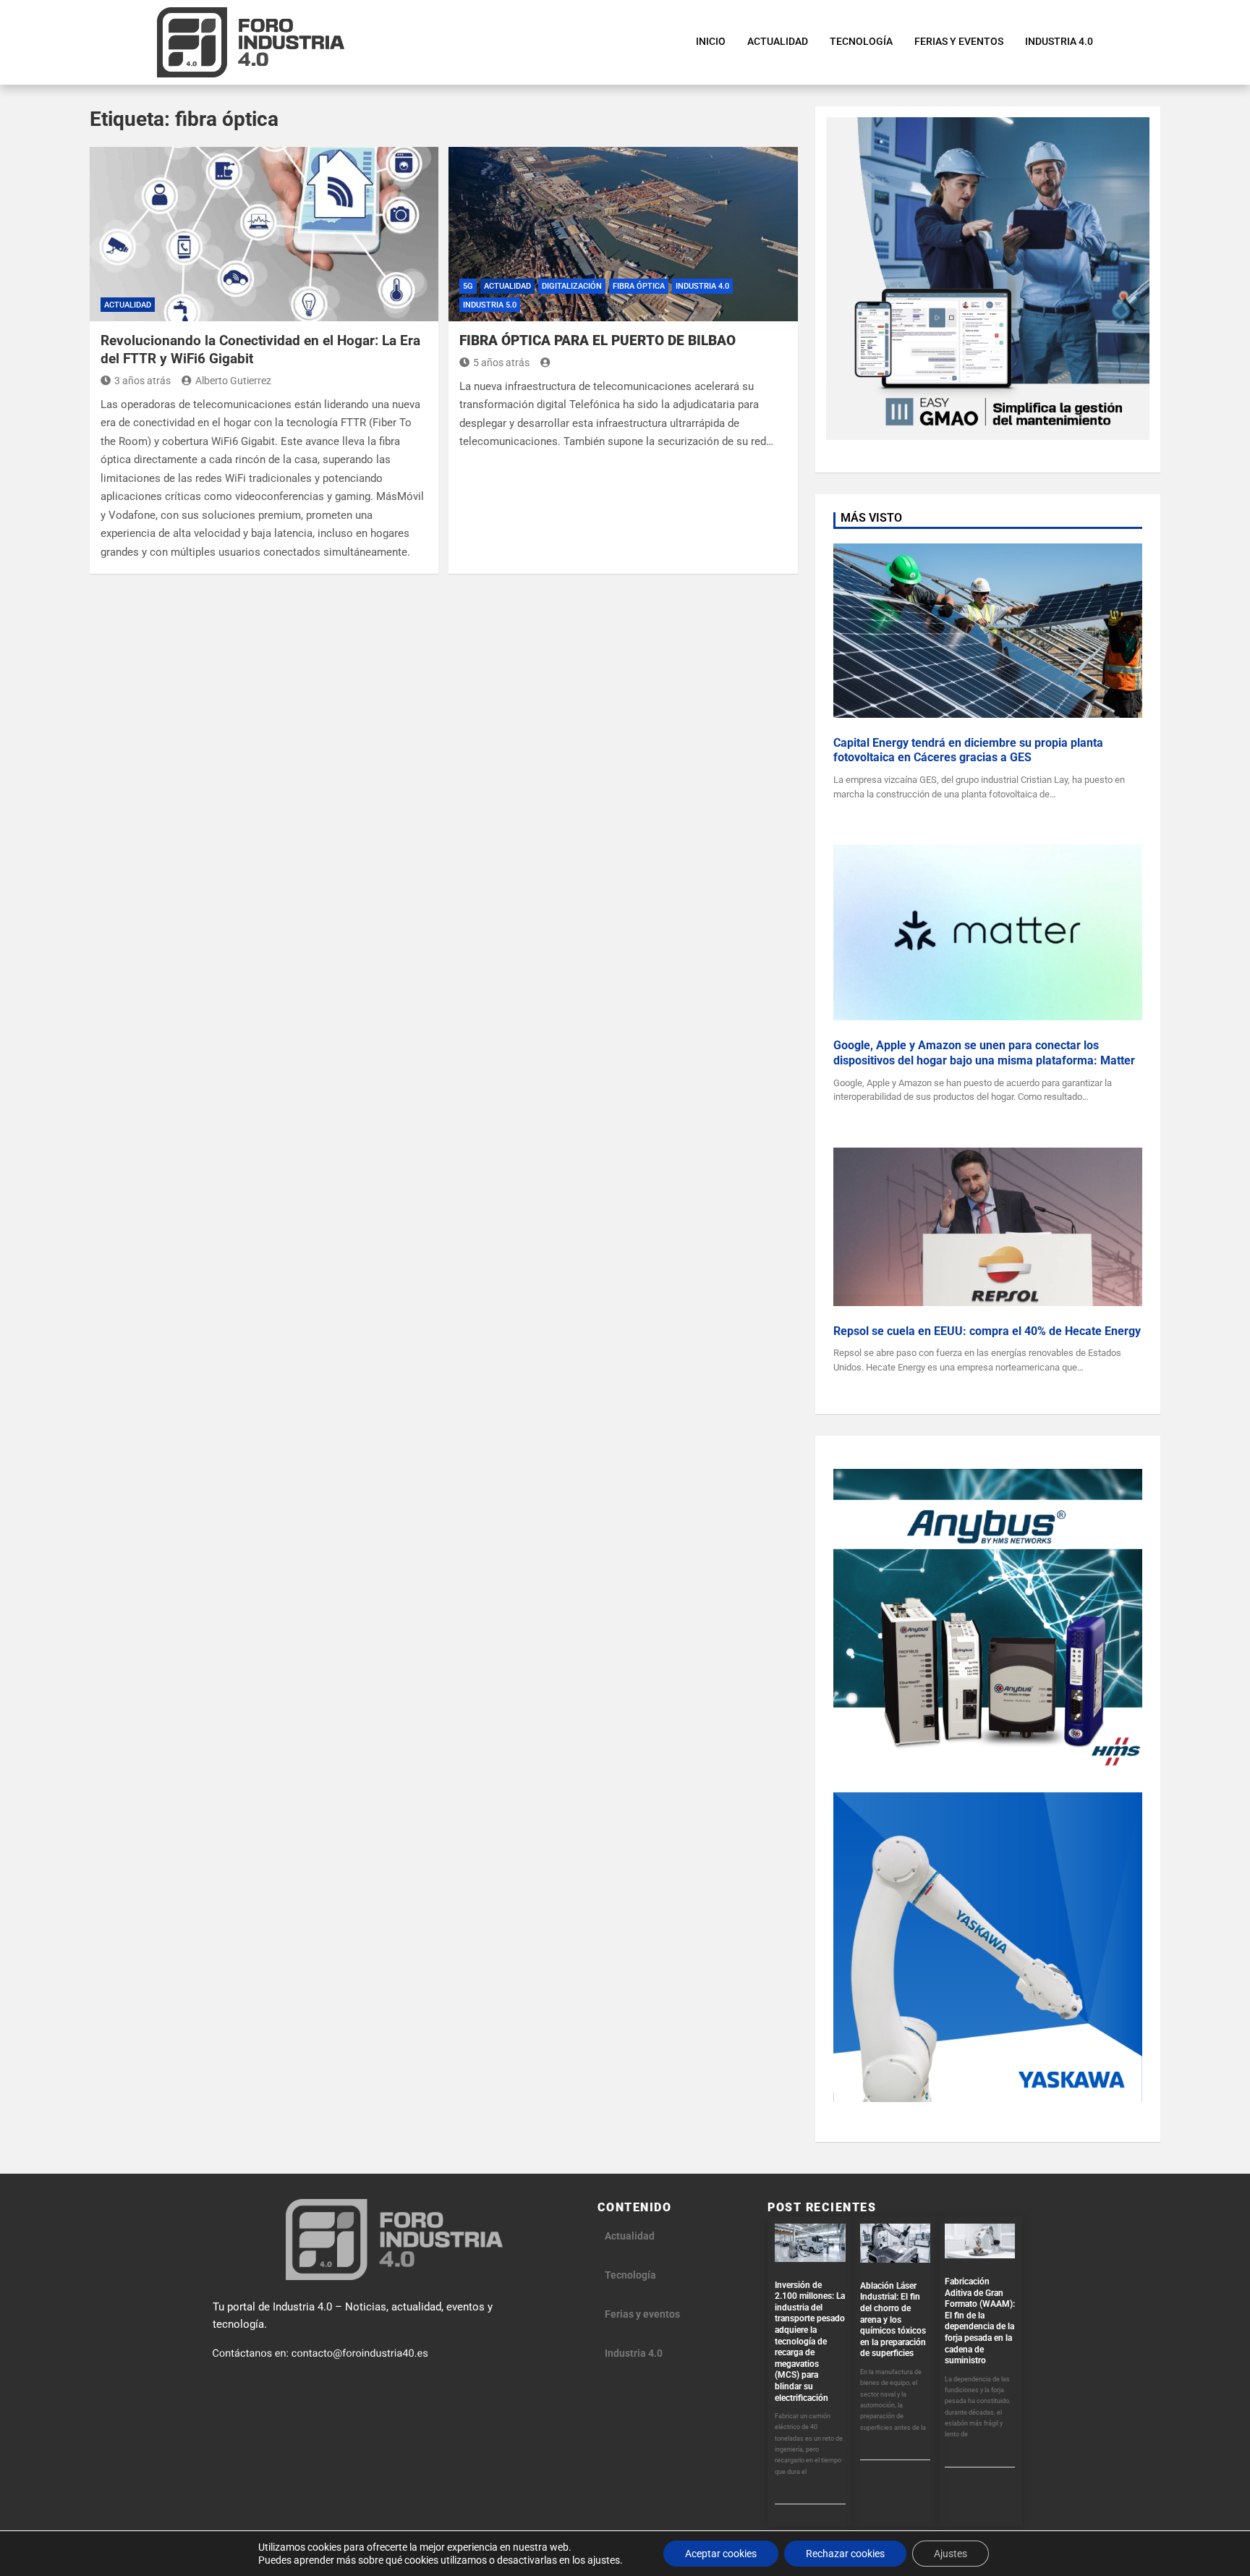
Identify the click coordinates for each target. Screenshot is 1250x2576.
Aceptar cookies (721, 2554)
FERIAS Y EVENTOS (959, 41)
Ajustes (951, 2554)
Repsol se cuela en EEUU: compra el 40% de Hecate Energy (987, 1331)
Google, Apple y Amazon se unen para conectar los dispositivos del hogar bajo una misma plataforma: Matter (984, 1053)
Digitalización (572, 286)
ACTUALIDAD (778, 41)
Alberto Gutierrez (233, 381)
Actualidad (128, 305)
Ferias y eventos (642, 2314)
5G (468, 286)
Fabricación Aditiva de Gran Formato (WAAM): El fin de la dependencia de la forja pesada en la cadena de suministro (980, 2321)
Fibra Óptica (639, 286)
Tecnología (630, 2275)
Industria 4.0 (702, 286)
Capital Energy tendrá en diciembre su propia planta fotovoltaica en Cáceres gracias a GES (968, 750)
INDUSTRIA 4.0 (1059, 41)
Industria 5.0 (490, 305)
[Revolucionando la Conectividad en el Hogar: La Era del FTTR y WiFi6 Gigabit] (264, 234)
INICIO (711, 41)
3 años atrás (143, 381)
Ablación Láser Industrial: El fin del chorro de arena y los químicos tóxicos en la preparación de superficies (893, 2320)
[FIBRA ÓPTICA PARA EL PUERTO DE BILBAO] (623, 234)
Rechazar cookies (845, 2554)
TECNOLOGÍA (861, 41)
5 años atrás (501, 363)
